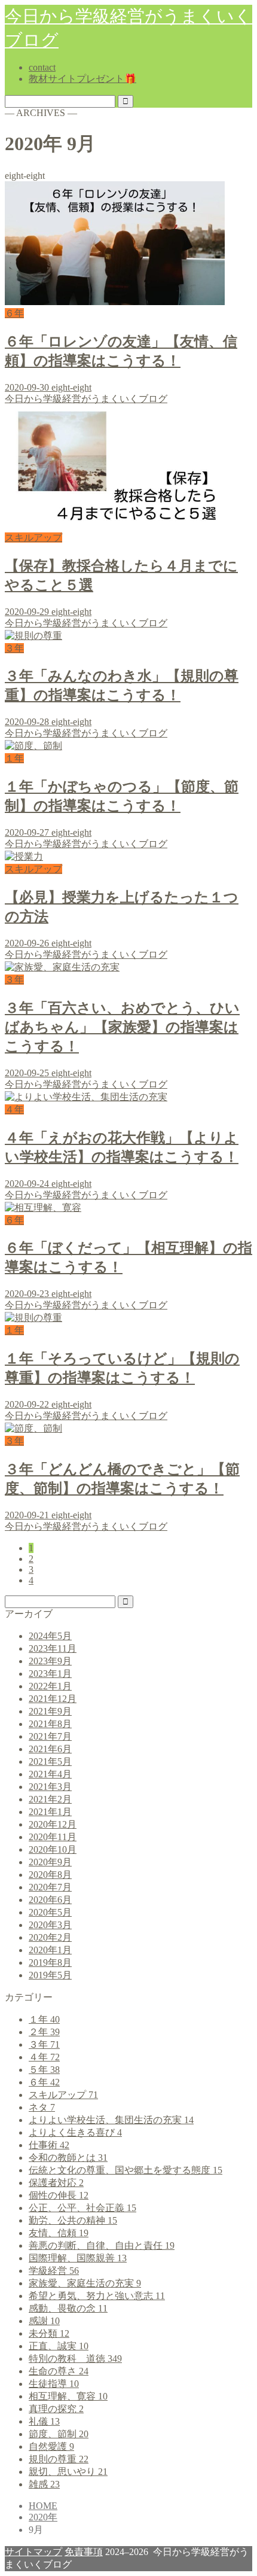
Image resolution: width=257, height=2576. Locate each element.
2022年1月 (50, 1686)
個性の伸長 (59, 2195)
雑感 (44, 2484)
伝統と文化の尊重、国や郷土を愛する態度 (126, 2170)
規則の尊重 (59, 2459)
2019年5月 (50, 1975)
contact (42, 67)
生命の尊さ (59, 2371)
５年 (44, 2070)
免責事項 (84, 2552)
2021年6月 (50, 1749)
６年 (44, 2082)
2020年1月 (50, 1950)
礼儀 (44, 2421)
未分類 (49, 2333)
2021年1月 (50, 1812)
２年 (44, 2032)
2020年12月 (53, 1824)
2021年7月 (50, 1736)
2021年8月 (50, 1724)
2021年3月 (50, 1787)
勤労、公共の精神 (73, 2220)
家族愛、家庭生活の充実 (85, 2283)
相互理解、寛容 (68, 2396)
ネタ (42, 2107)
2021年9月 (50, 1711)
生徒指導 (54, 2384)
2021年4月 (50, 1774)
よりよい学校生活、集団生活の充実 (111, 2120)
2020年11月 (53, 1837)
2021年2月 (50, 1799)
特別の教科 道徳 (75, 2359)
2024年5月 (50, 1636)
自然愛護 (51, 2446)
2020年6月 (50, 1900)
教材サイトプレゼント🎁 (82, 79)
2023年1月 (50, 1674)
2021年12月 (53, 1699)
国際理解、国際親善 (78, 2258)
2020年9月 (50, 1862)
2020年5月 (50, 1912)
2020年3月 (50, 1925)
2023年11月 (53, 1648)
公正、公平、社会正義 (82, 2208)
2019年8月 (50, 1963)
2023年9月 (50, 1661)
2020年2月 (50, 1937)
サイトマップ (33, 2552)
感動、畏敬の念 (68, 2308)
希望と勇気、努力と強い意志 (97, 2296)
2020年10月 (53, 1849)
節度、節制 (59, 2434)
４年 (44, 2057)
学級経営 (54, 2271)
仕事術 (49, 2145)
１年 (44, 2019)
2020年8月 (50, 1875)
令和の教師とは (68, 2158)
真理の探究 (56, 2409)
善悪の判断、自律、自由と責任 (102, 2245)
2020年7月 (50, 1887)
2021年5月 (50, 1762)
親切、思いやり (68, 2472)
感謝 (44, 2321)
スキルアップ (63, 2095)
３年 (44, 2044)
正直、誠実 (59, 2346)
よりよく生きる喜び (75, 2132)
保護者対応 (56, 2183)
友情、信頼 (59, 2233)
